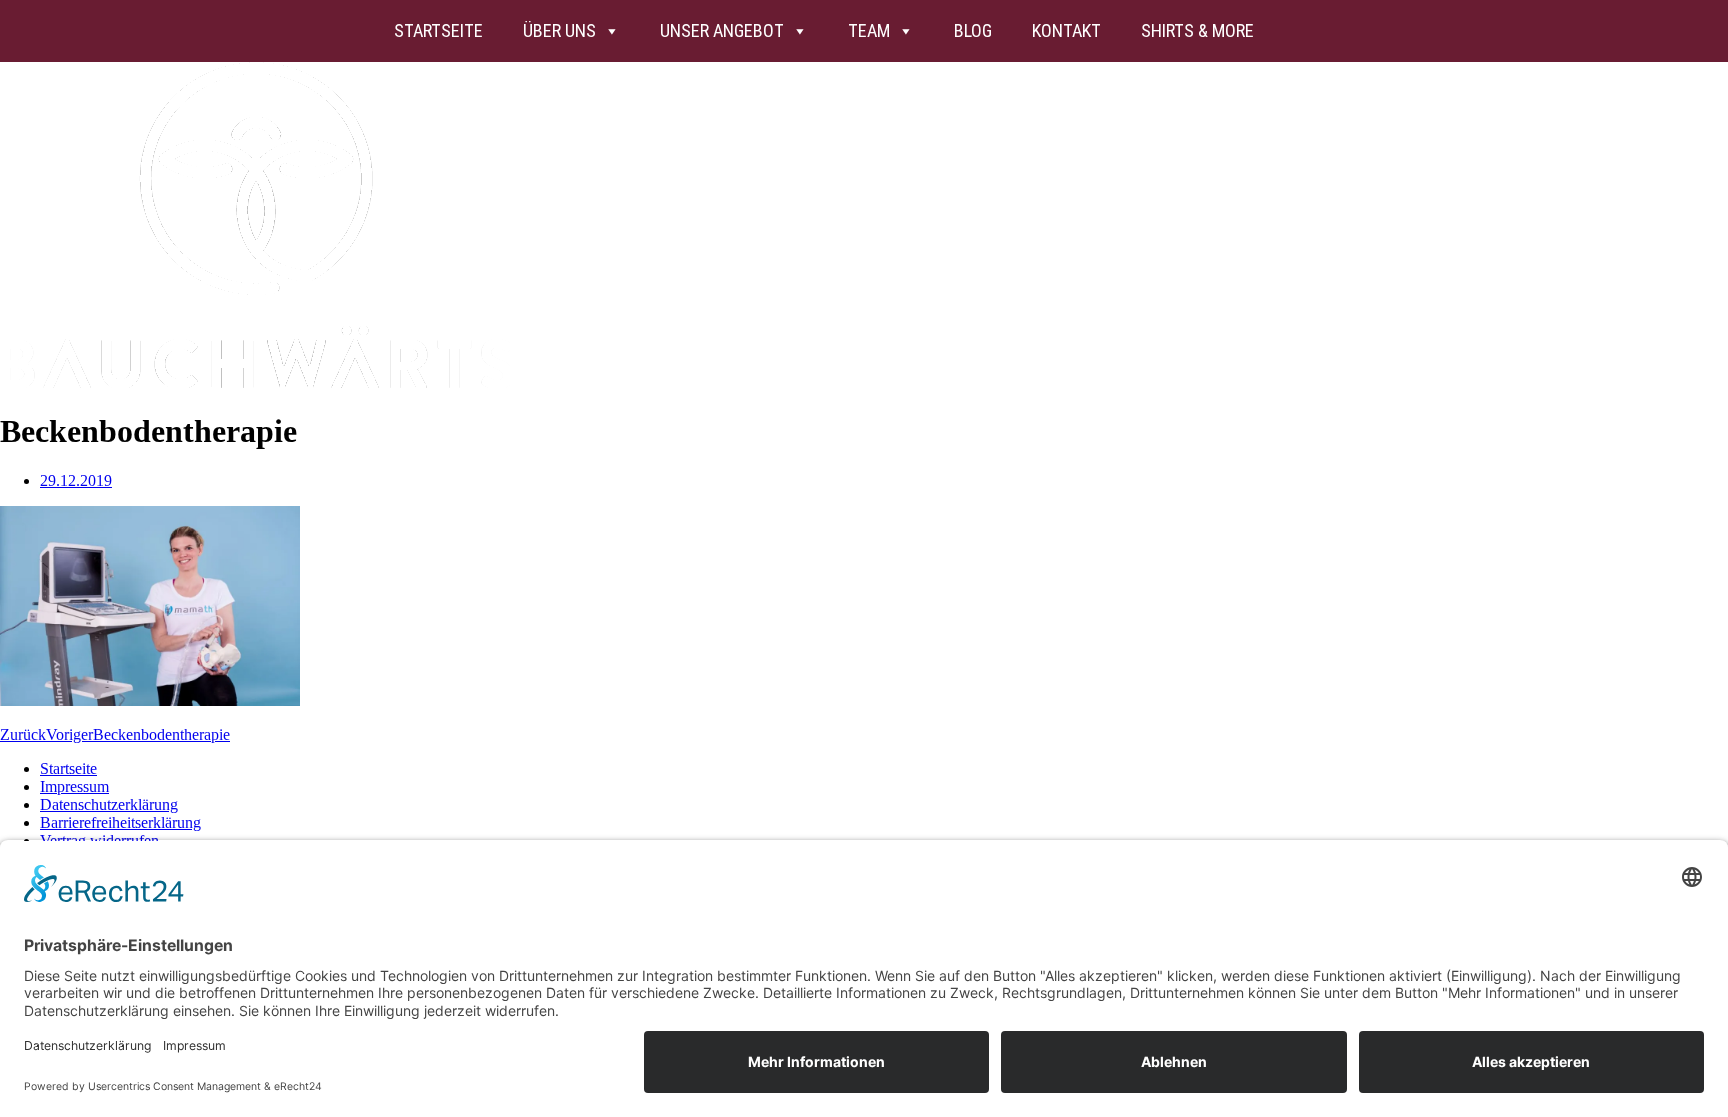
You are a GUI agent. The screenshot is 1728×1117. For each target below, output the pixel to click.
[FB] (1334, 31)
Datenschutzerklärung (109, 804)
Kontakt (1066, 30)
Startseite (438, 30)
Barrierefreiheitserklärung (120, 822)
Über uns (559, 30)
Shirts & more (1197, 30)
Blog (973, 30)
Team (869, 30)
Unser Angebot (722, 30)
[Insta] (1294, 31)
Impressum (74, 786)
